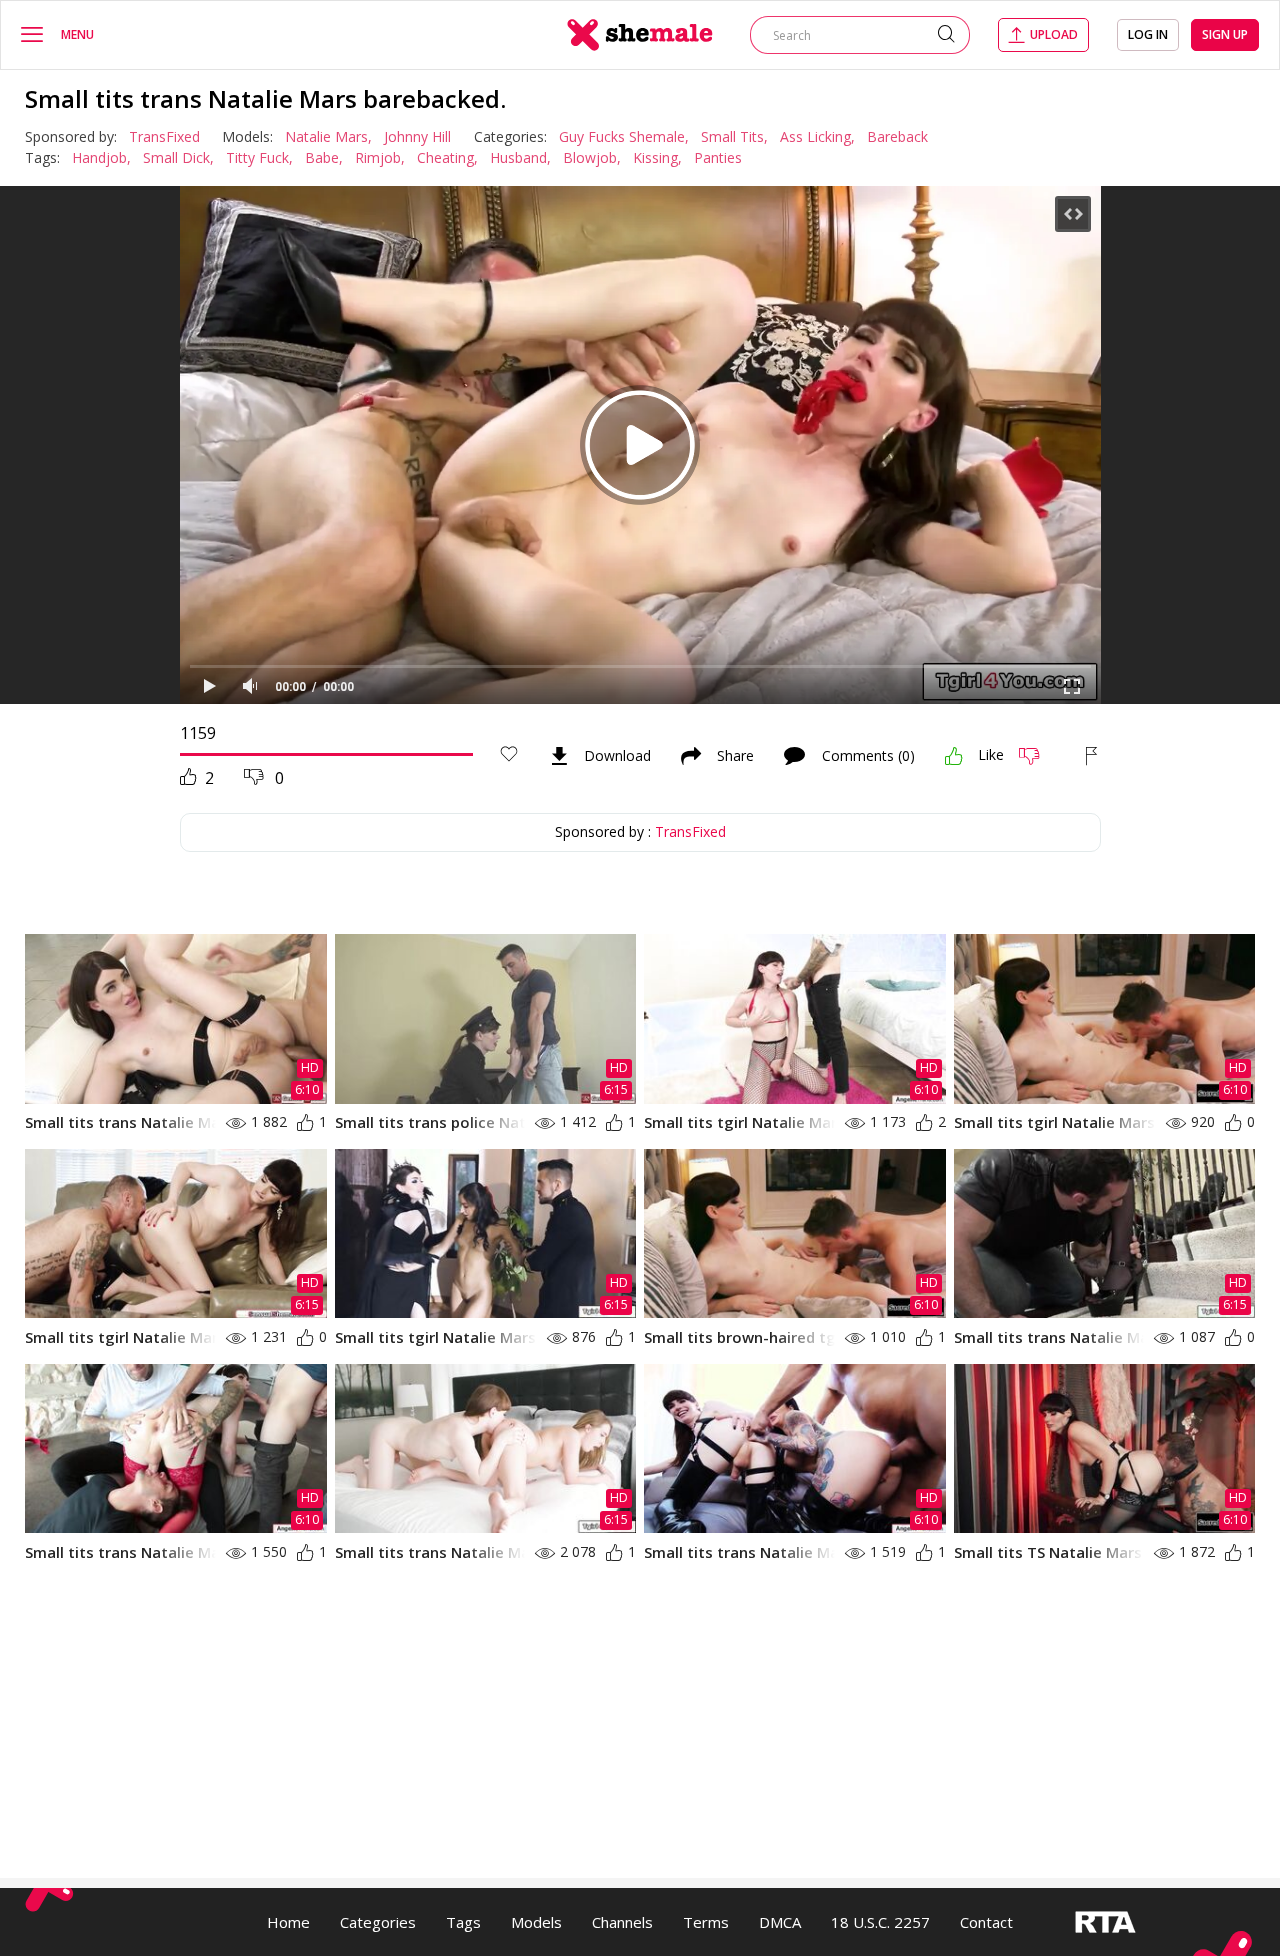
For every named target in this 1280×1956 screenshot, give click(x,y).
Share (735, 756)
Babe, (324, 157)
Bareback (897, 136)
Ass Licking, (817, 136)
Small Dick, (178, 157)
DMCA (780, 1922)
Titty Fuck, (259, 157)
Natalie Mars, (328, 136)
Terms (706, 1922)
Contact (986, 1922)
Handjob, (101, 157)
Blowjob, (592, 157)
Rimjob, (380, 157)
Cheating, (447, 157)
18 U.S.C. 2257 (880, 1922)
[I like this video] (954, 756)
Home (288, 1922)
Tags (463, 1922)
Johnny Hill (417, 136)
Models (536, 1922)
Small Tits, (734, 136)
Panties (718, 157)
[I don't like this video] (1037, 756)
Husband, (520, 157)
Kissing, (657, 157)
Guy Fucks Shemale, (624, 136)
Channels (622, 1922)
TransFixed (164, 136)
